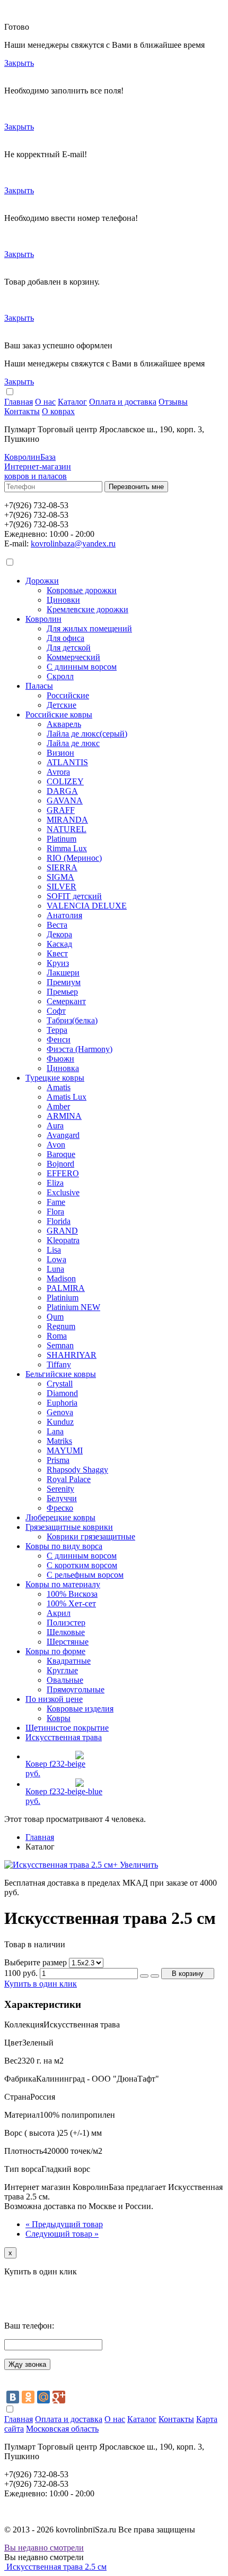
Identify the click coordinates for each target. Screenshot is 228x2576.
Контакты (22, 411)
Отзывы (173, 402)
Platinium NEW (73, 1307)
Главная (19, 402)
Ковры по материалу (63, 1584)
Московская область (62, 2429)
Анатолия (64, 915)
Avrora (58, 772)
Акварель (64, 724)
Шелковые (66, 1632)
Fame (56, 1202)
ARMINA (64, 1116)
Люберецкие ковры (60, 1517)
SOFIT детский (74, 896)
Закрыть (19, 63)
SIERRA (62, 867)
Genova (60, 1412)
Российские (68, 695)
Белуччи (62, 1498)
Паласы (39, 686)
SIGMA (60, 877)
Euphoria (62, 1403)
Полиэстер (66, 1623)
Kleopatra (63, 1240)
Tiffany (59, 1364)
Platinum (62, 839)
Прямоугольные (76, 1689)
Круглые (62, 1670)
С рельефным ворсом (85, 1575)
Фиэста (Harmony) (80, 1049)
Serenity (60, 1489)
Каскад (59, 944)
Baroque (61, 1154)
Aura (55, 1126)
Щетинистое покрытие (67, 1728)
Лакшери (63, 973)
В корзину (188, 1974)
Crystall (60, 1384)
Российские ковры (59, 714)
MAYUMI (65, 1450)
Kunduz (60, 1422)
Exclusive (63, 1192)
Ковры (59, 1718)
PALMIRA (66, 1288)
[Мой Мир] (43, 2397)
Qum (55, 1317)
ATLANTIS (67, 762)
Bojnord (60, 1164)
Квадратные (69, 1661)
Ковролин (43, 619)
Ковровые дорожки (82, 590)
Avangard (63, 1135)
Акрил (59, 1613)
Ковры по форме (55, 1651)
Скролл (60, 676)
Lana (55, 1431)
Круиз (58, 963)
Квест (57, 953)
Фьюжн (60, 1059)
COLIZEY (65, 781)
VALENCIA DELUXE (87, 906)
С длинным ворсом (82, 667)
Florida (59, 1221)
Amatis (59, 1087)
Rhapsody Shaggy (77, 1470)
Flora (55, 1212)
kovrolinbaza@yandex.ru (73, 544)
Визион (60, 753)
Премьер (62, 992)
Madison (61, 1278)
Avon (56, 1145)
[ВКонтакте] (13, 2397)
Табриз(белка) (72, 1020)
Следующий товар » (62, 2234)
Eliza (55, 1183)
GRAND (62, 1231)
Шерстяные (68, 1642)
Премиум (64, 982)
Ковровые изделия (80, 1709)
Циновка (63, 1068)
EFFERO (63, 1173)
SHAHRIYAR (72, 1355)
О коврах (58, 411)
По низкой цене (54, 1699)
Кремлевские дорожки (87, 609)
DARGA (62, 791)
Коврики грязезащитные (91, 1537)
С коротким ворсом (82, 1565)
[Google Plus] (59, 2397)
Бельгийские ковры (61, 1374)
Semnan (60, 1345)
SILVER (62, 887)
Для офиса (65, 638)
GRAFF (61, 810)
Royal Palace (69, 1479)
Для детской (69, 648)
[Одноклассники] (28, 2397)
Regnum (61, 1326)
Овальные (65, 1680)
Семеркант (66, 1001)
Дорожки (42, 581)
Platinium (63, 1298)
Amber (58, 1106)
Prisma (58, 1460)
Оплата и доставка (123, 402)
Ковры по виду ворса (64, 1546)
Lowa (56, 1259)
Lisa (54, 1250)
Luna (55, 1269)
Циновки (63, 600)
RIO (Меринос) (74, 858)
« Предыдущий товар (64, 2224)
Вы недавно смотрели (44, 2548)
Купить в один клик (41, 1984)
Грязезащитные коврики (69, 1527)
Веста (57, 925)
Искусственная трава (64, 1737)
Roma (57, 1336)
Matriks (59, 1441)
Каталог (72, 402)
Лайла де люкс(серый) (87, 734)
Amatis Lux (67, 1097)
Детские (62, 705)
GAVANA (65, 801)
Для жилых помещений (89, 628)
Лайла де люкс (73, 743)
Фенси (59, 1039)
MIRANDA (67, 820)
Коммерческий (73, 657)
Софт (56, 1011)
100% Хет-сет (71, 1603)
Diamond (62, 1393)
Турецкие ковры (55, 1078)
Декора (59, 934)
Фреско (60, 1508)
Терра (57, 1030)
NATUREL (67, 829)
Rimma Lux (67, 848)
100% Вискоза (72, 1594)
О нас (45, 402)
